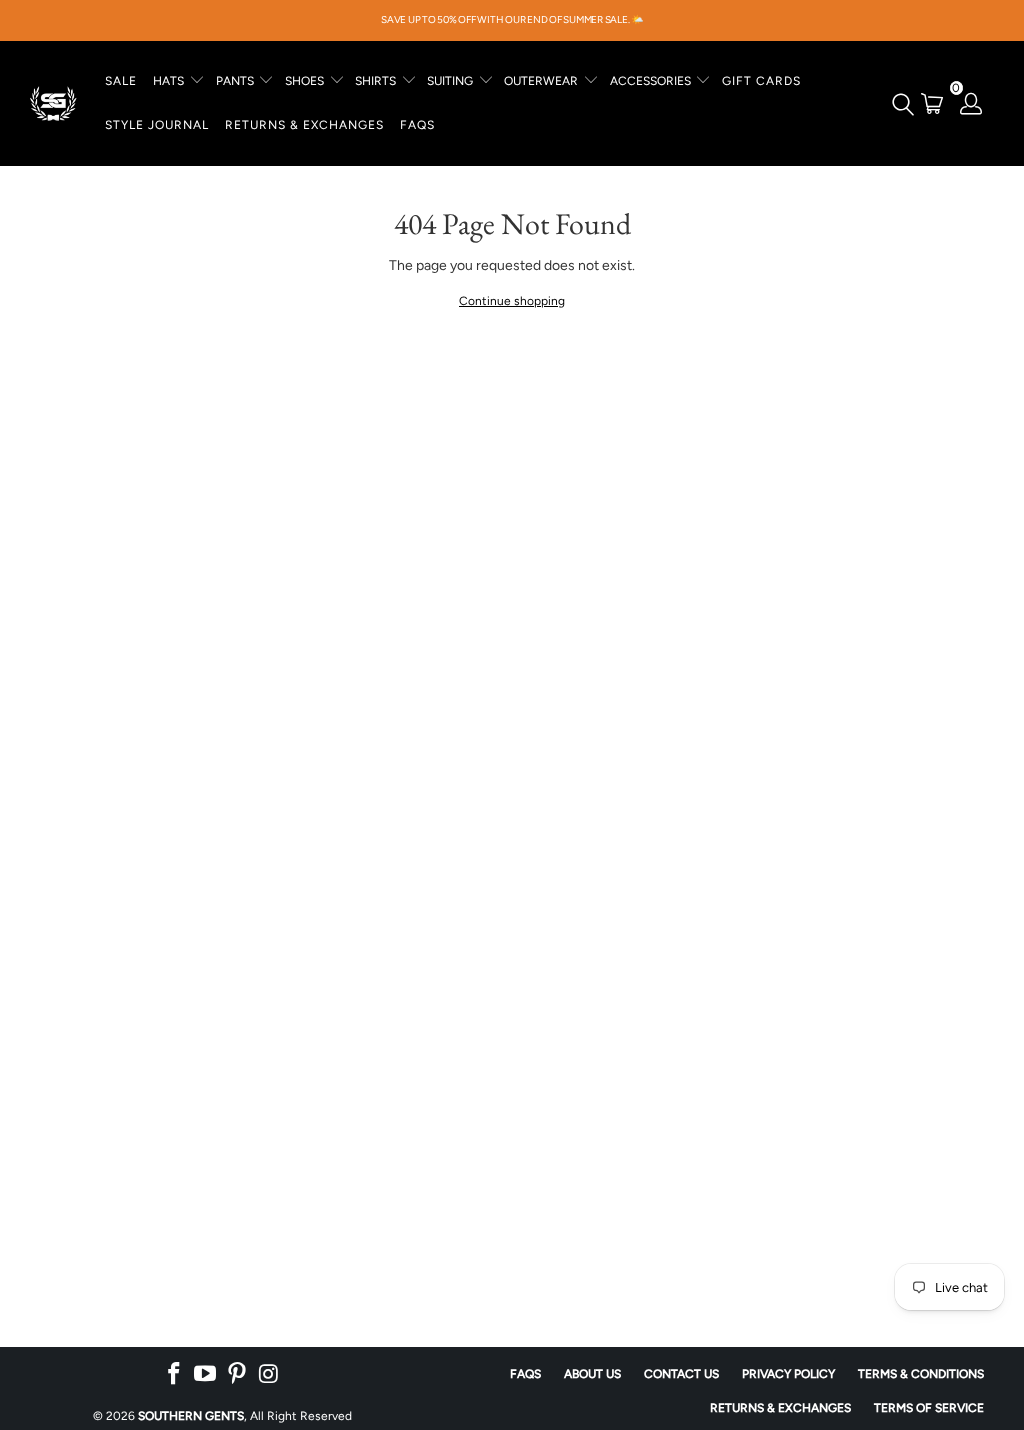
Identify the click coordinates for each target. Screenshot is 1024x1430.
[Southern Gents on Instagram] (269, 1374)
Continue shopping (512, 301)
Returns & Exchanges (780, 1408)
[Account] (972, 103)
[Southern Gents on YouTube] (206, 1374)
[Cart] (932, 103)
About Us (592, 1374)
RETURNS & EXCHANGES (304, 125)
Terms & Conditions (921, 1374)
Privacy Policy (788, 1374)
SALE (121, 81)
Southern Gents (191, 1416)
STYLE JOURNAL (157, 125)
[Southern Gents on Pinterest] (238, 1374)
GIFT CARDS (761, 81)
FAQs (417, 125)
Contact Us (681, 1374)
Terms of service (929, 1408)
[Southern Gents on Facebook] (174, 1374)
